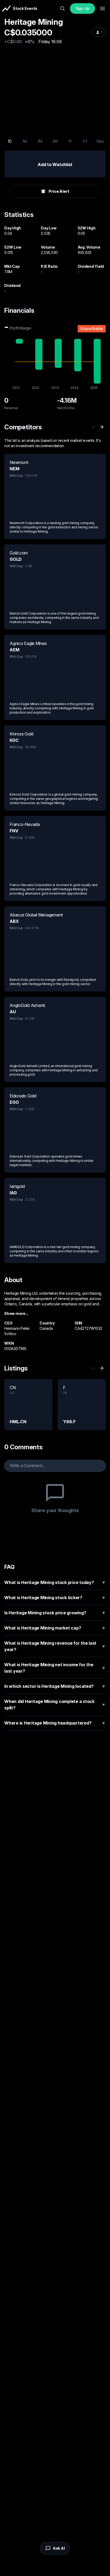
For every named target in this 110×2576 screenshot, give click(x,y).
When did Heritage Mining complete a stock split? (55, 1705)
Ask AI (59, 2548)
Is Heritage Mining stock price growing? (55, 1613)
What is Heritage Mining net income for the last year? (55, 1668)
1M (40, 141)
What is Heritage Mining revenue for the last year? (55, 1646)
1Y (70, 141)
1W (25, 141)
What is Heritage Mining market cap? (55, 1628)
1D (10, 141)
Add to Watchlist (55, 164)
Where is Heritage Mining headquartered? (55, 1723)
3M (55, 141)
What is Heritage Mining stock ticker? (55, 1598)
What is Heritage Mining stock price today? (55, 1582)
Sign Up (82, 8)
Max (100, 141)
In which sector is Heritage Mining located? (55, 1686)
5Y (85, 141)
